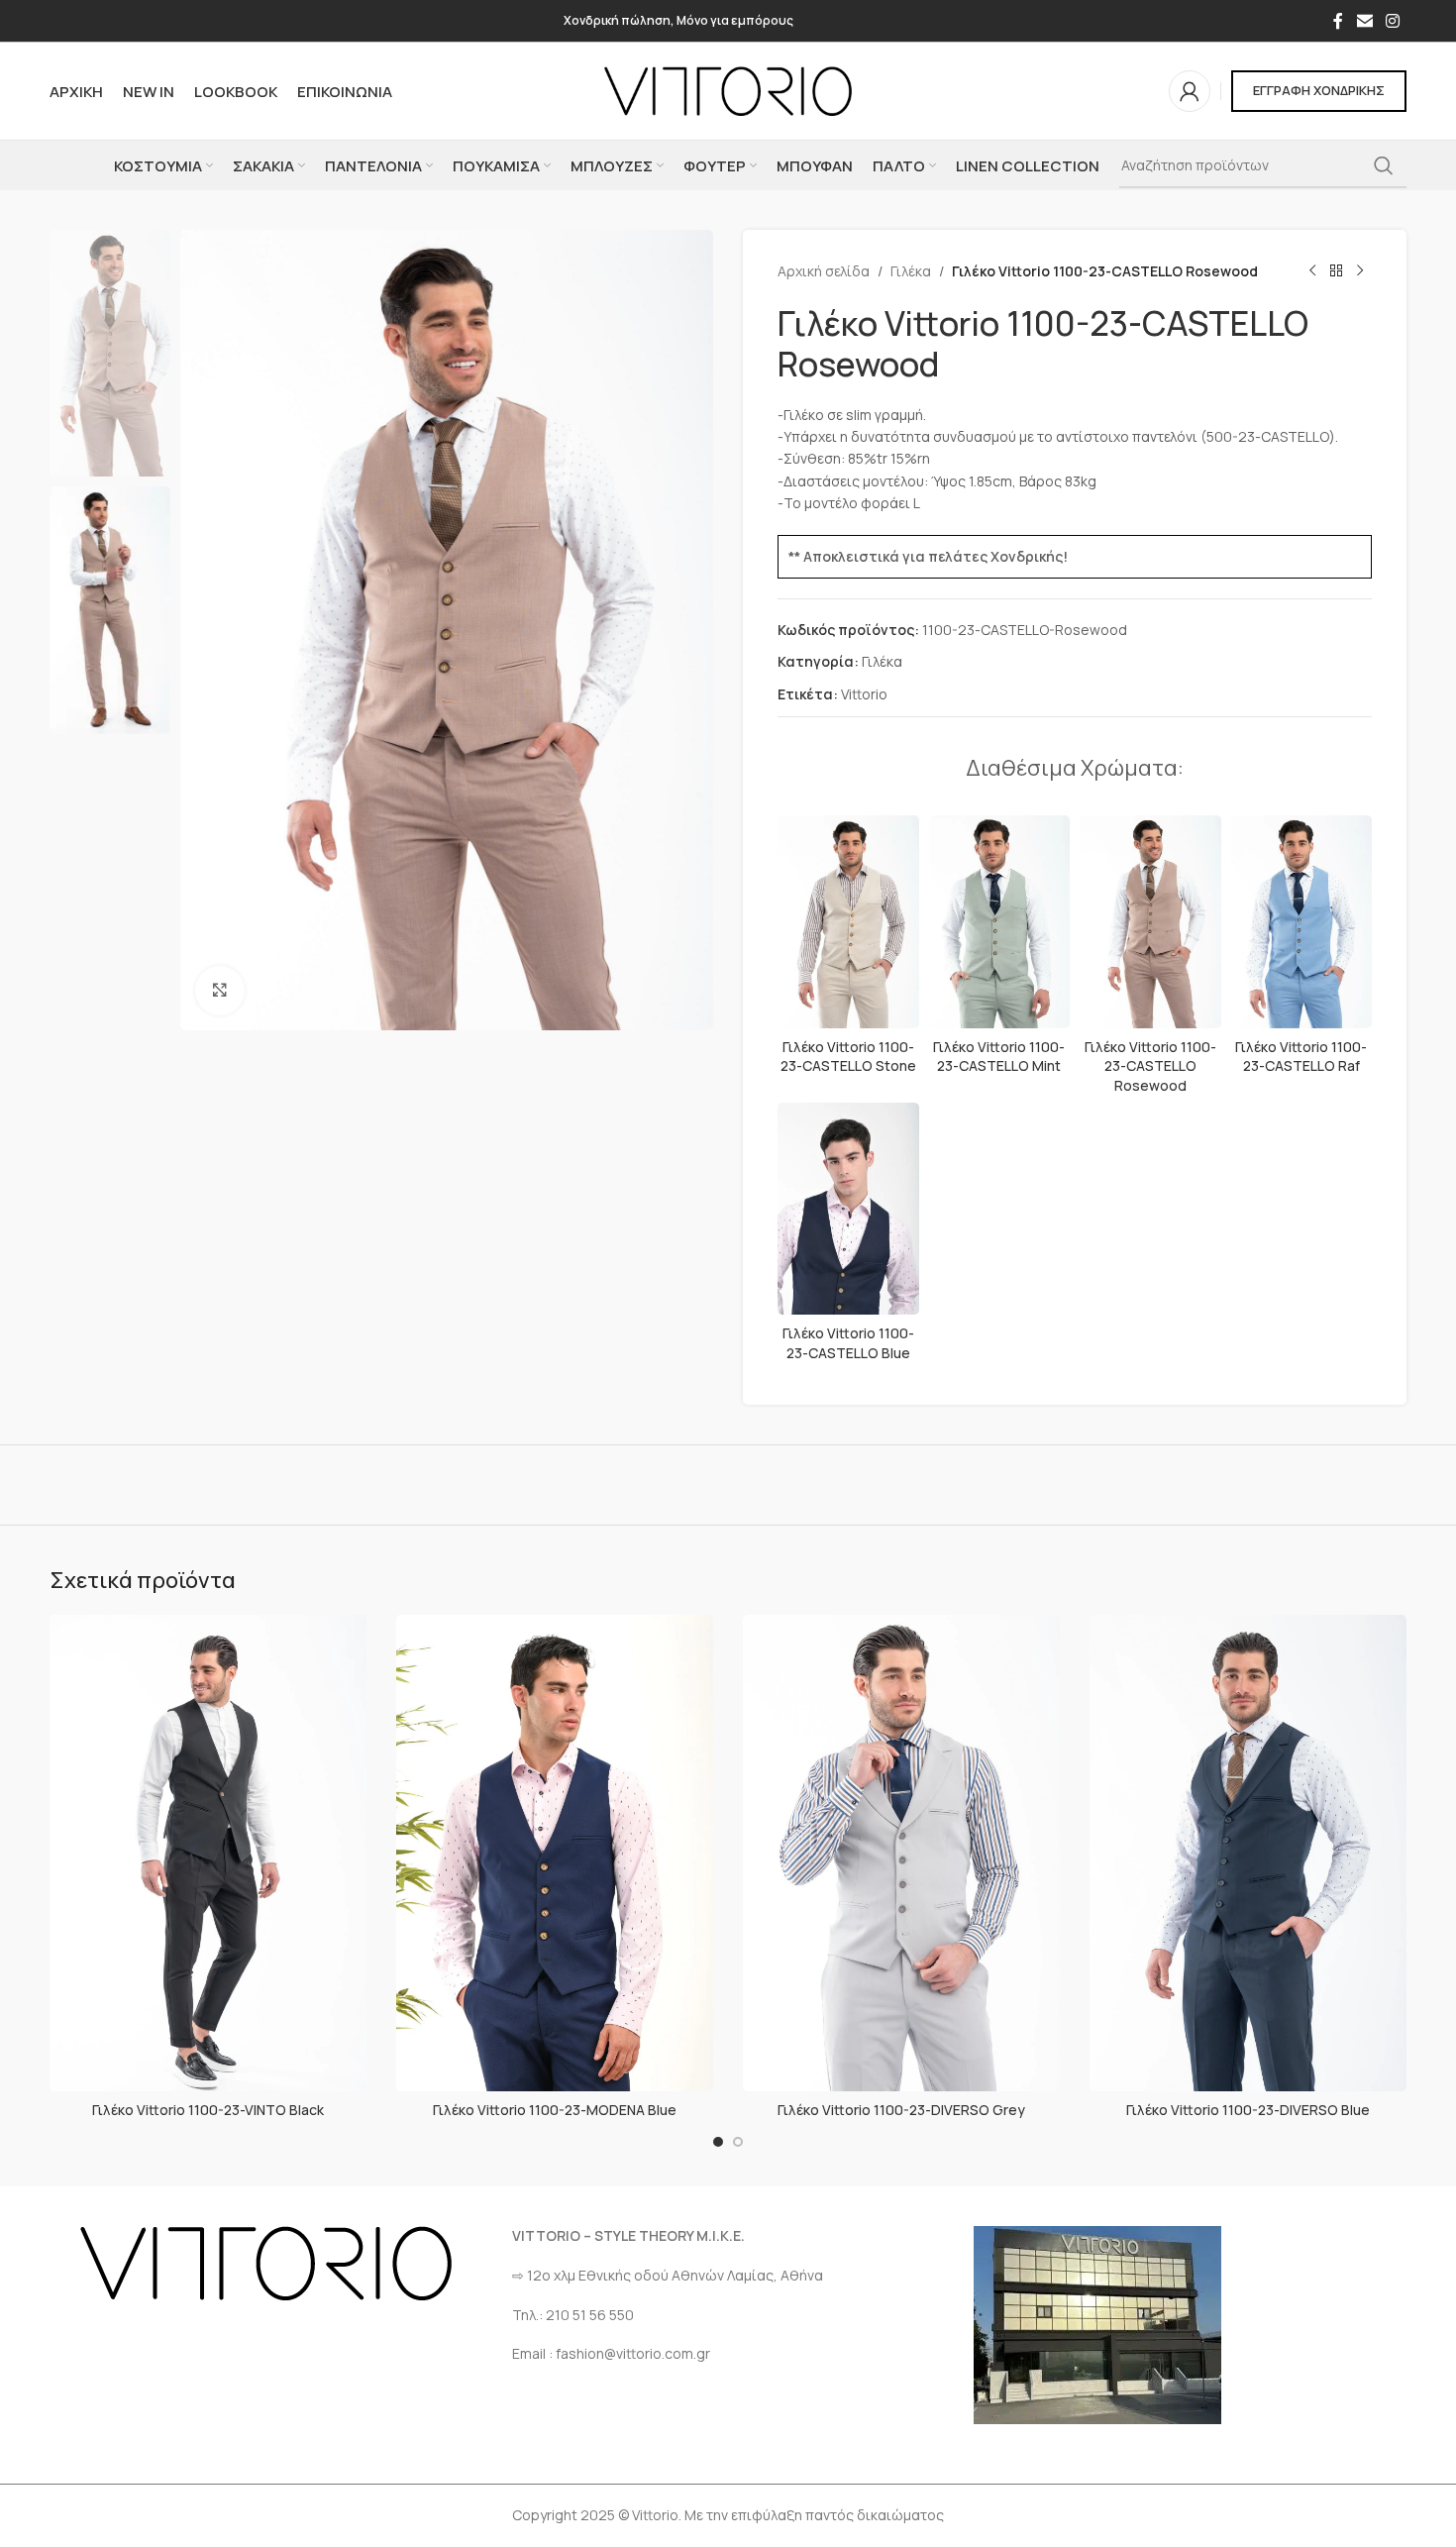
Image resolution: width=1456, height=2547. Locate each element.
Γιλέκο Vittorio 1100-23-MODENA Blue (555, 2110)
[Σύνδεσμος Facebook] (1338, 21)
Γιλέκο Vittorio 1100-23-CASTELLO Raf (1301, 1057)
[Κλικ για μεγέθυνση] (220, 991)
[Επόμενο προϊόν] (1360, 271)
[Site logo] (728, 90)
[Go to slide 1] (718, 2142)
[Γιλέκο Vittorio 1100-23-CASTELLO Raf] (1302, 921)
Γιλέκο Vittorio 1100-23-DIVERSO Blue (1248, 2110)
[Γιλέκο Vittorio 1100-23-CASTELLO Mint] (1000, 921)
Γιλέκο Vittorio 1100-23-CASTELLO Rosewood (1150, 1066)
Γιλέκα (911, 271)
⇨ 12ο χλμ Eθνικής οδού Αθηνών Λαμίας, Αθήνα (668, 2275)
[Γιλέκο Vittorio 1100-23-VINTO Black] (208, 1853)
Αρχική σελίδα (824, 271)
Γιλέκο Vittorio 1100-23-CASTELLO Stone (848, 1057)
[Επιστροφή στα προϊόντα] (1336, 271)
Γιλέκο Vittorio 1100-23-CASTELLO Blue (848, 1343)
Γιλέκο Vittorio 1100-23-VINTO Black (208, 2110)
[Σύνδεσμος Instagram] (1393, 21)
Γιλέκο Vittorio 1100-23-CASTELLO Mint (999, 1057)
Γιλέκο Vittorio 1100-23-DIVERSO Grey (901, 2110)
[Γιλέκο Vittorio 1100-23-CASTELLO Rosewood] (1150, 921)
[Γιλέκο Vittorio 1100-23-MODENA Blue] (555, 1853)
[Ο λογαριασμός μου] (1190, 91)
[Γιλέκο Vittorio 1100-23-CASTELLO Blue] (848, 1209)
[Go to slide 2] (738, 2142)
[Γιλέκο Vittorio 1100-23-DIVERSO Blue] (1248, 1853)
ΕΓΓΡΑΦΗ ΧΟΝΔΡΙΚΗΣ (1319, 90)
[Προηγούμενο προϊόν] (1312, 271)
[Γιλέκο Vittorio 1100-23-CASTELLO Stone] (848, 921)
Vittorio (864, 694)
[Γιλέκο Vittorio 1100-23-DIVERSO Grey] (901, 1853)
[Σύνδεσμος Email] (1364, 21)
